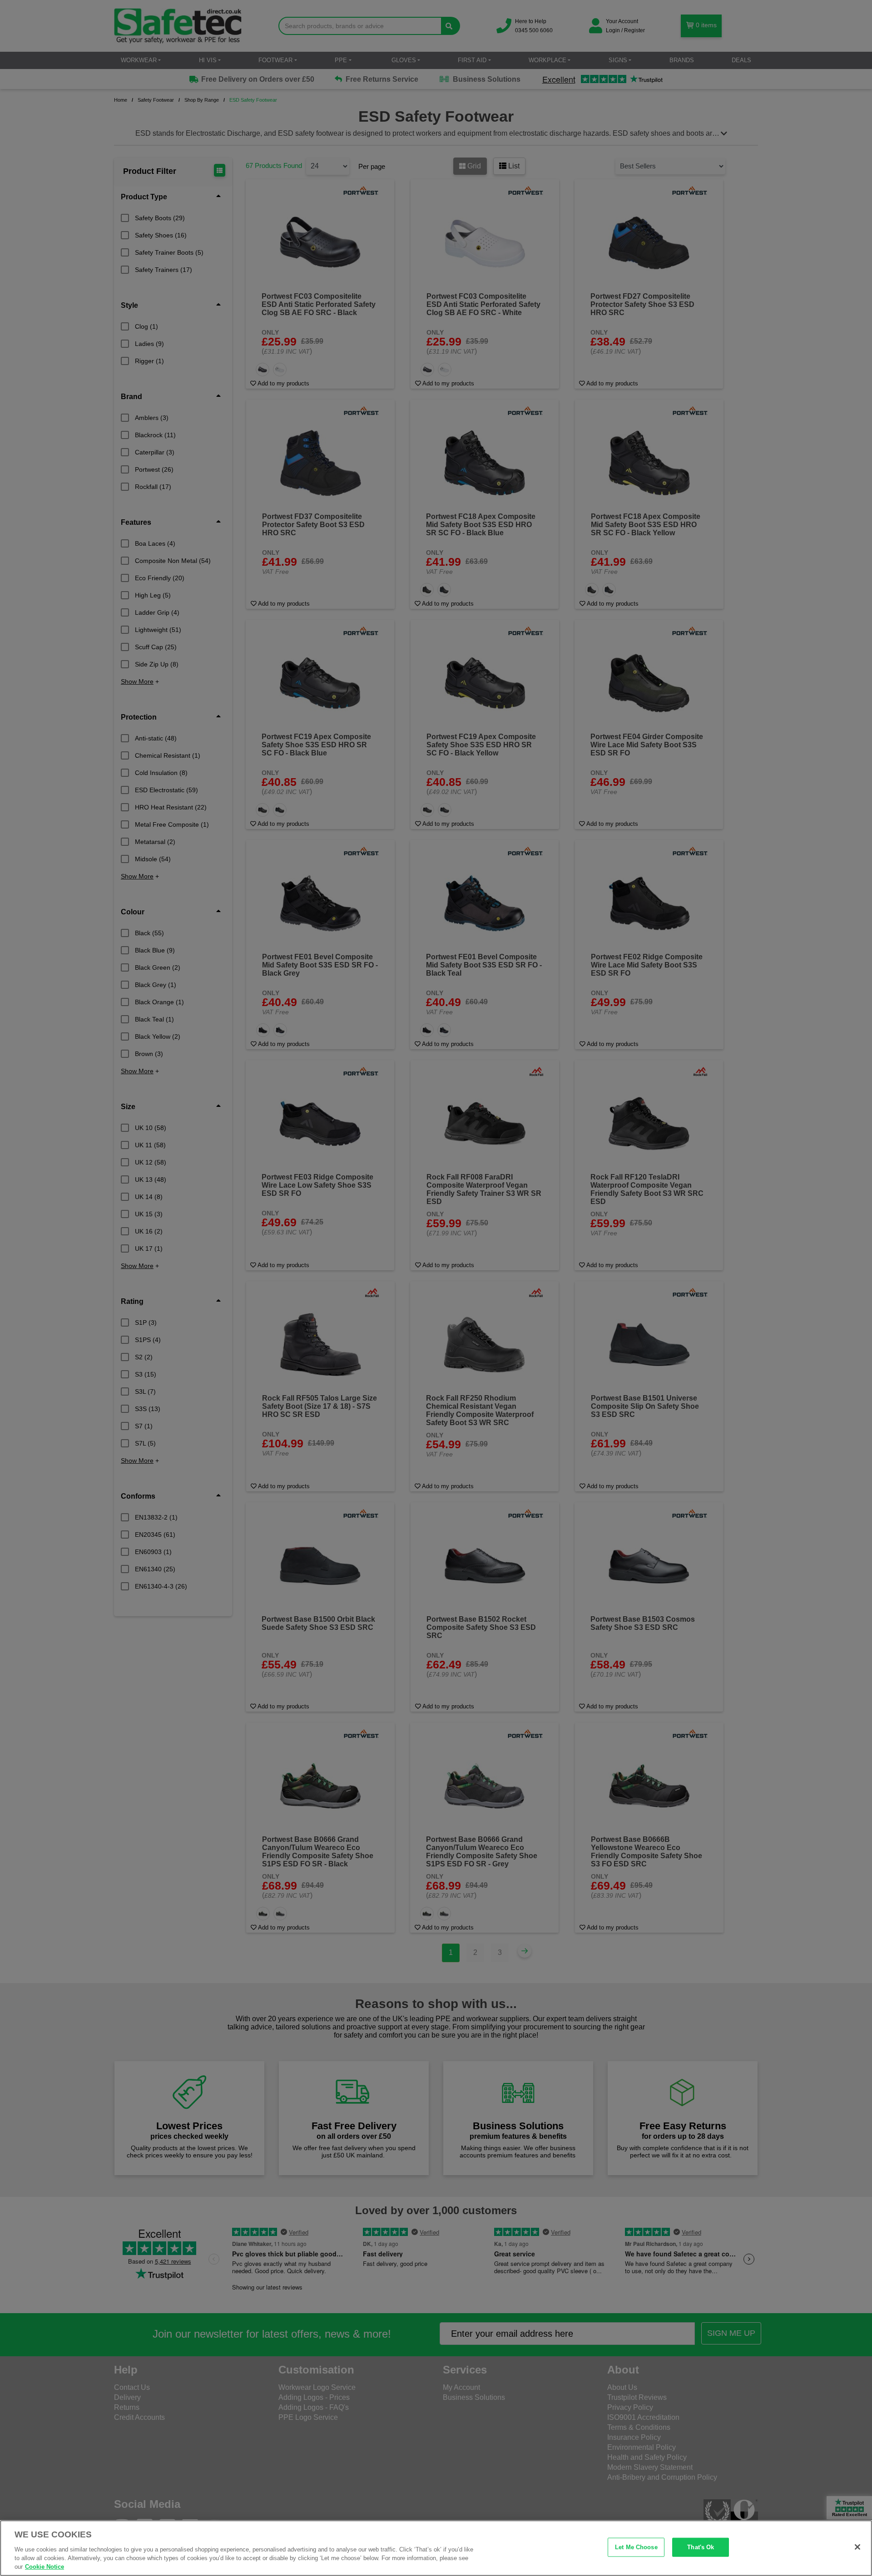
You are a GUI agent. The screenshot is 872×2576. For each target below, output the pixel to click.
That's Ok (701, 2547)
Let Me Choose (636, 2547)
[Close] (857, 2547)
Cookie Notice (45, 2567)
